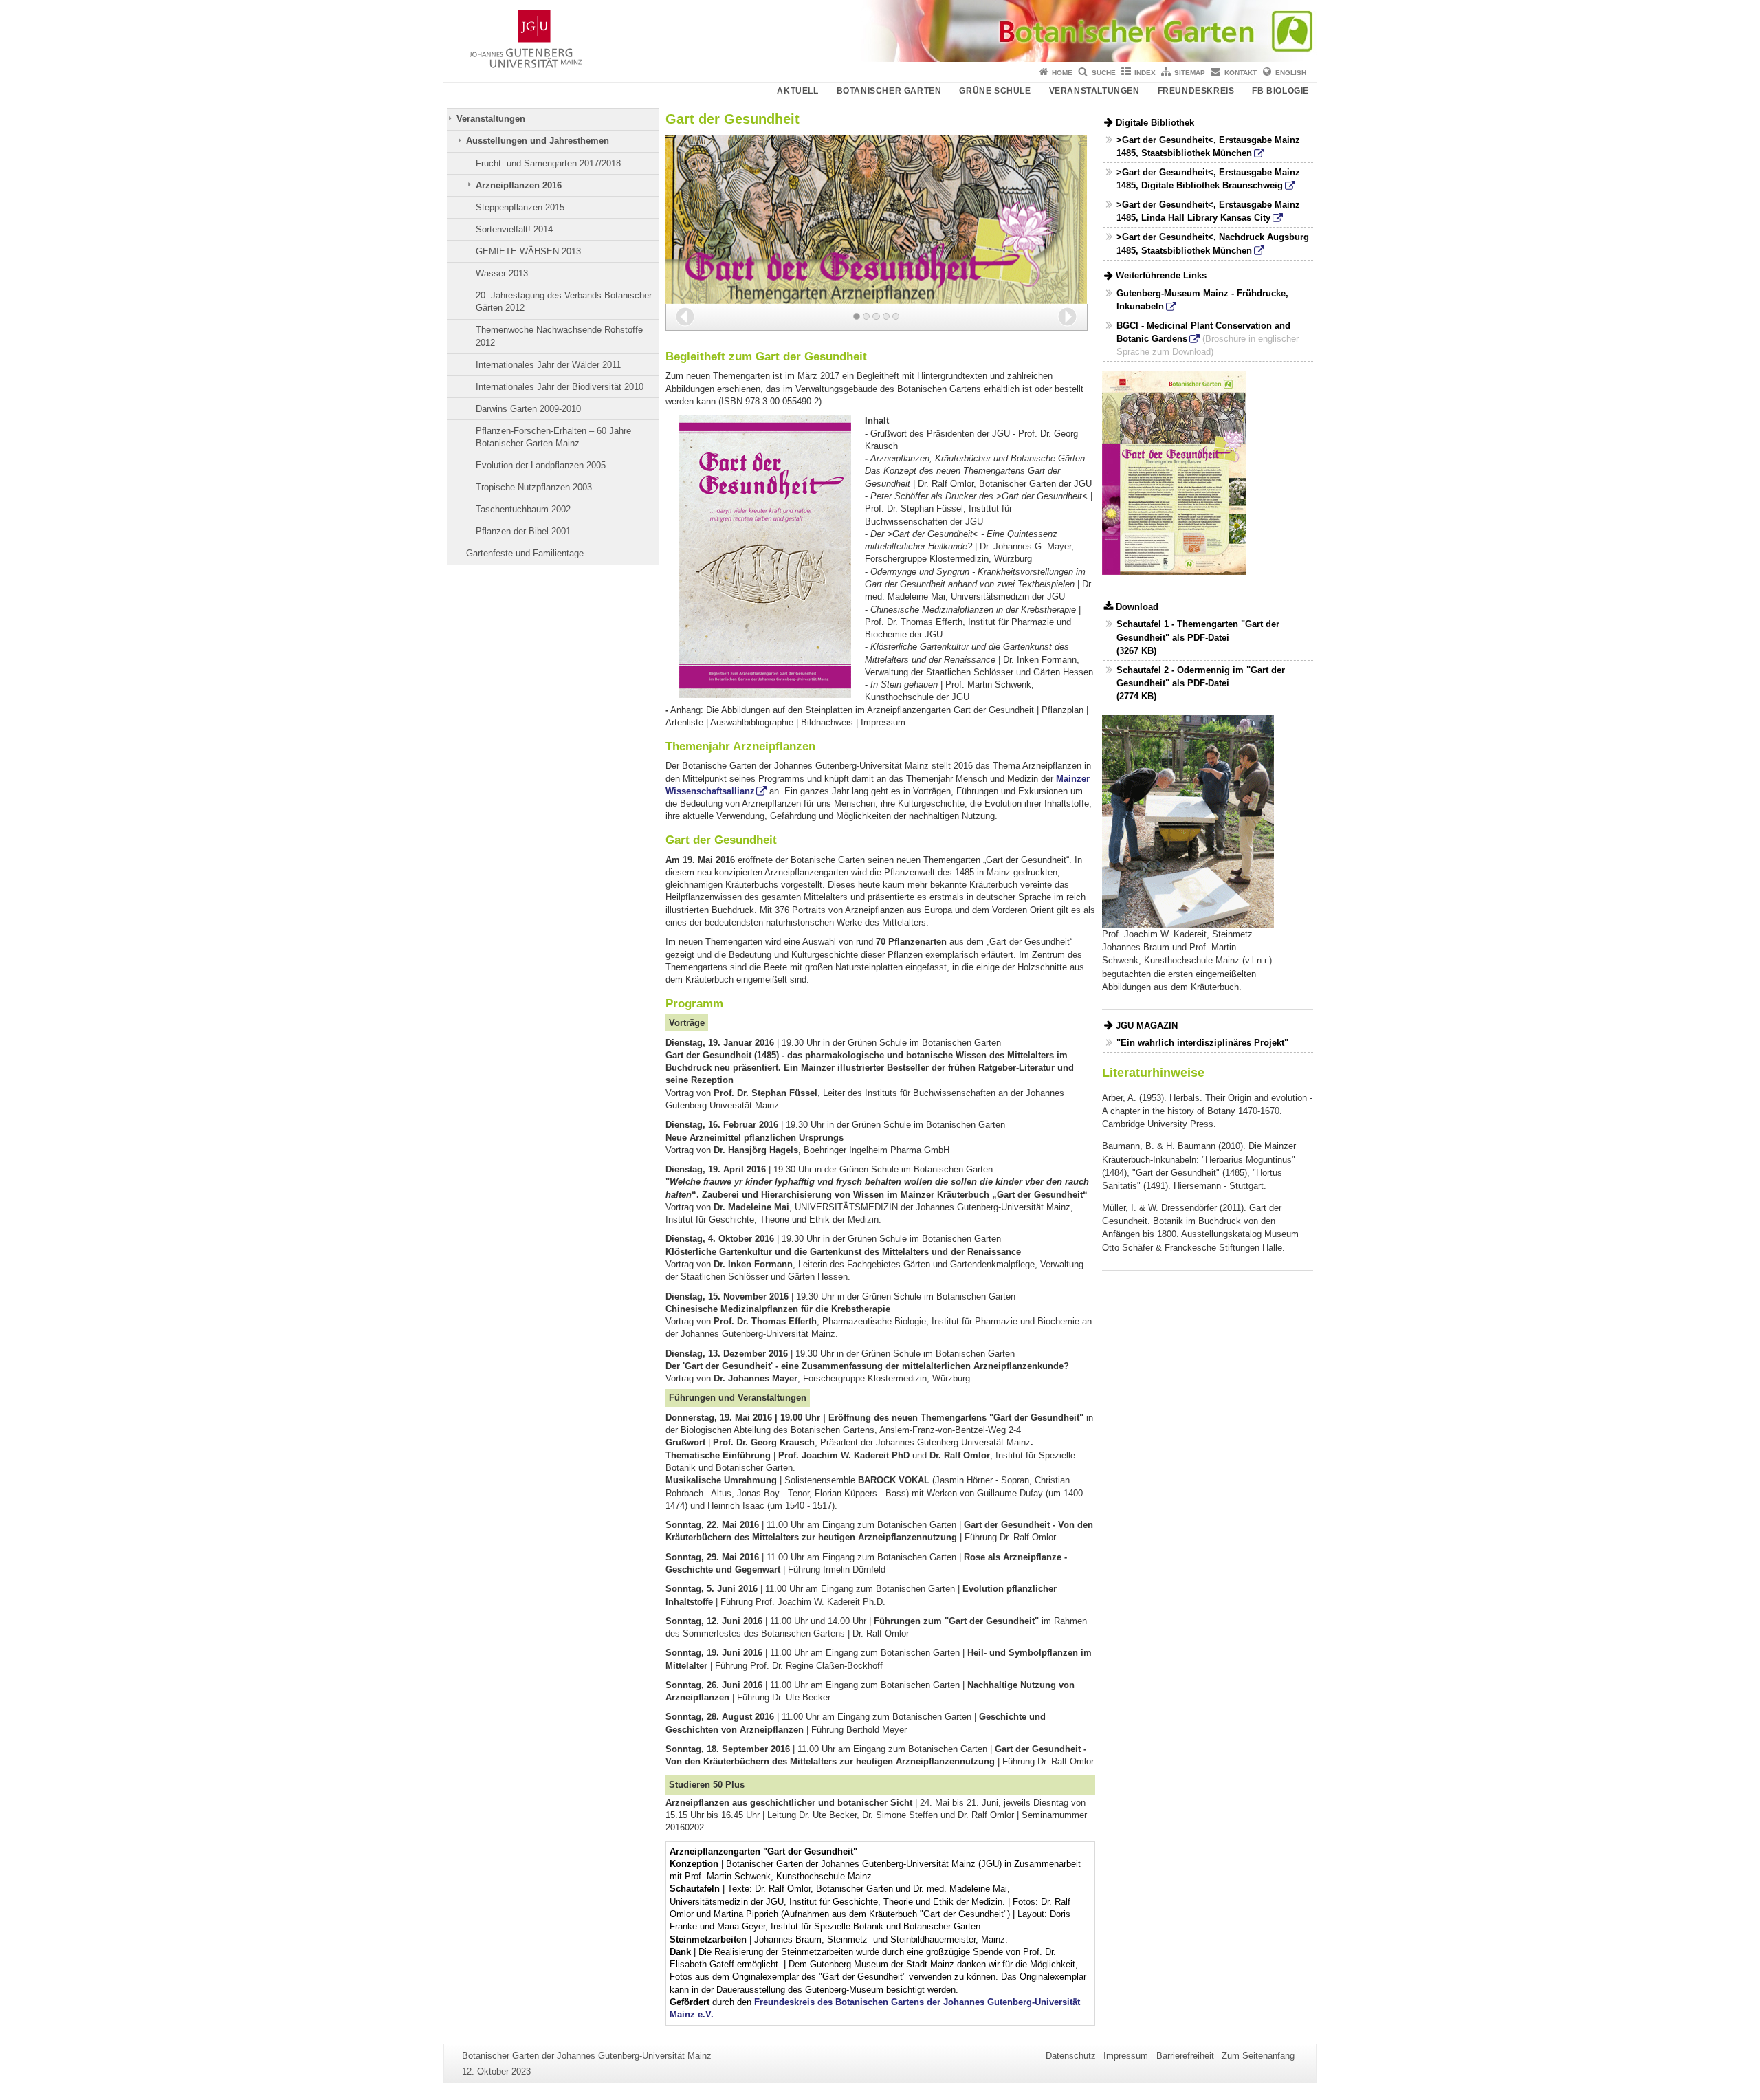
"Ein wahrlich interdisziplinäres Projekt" (1202, 1043)
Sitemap (1190, 73)
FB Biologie (1280, 91)
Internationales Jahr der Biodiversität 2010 (560, 387)
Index (1145, 73)
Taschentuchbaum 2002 (523, 509)
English (1291, 73)
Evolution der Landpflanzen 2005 (541, 465)
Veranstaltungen (1094, 91)
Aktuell (797, 91)
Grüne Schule (995, 91)
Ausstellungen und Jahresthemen (538, 141)
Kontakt (1241, 73)
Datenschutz (1071, 2056)
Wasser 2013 (502, 273)
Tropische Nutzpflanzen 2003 (534, 487)
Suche (1104, 73)
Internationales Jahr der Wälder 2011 (548, 365)
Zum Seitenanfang (1258, 2056)
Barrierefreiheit (1185, 2056)
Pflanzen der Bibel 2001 (523, 531)
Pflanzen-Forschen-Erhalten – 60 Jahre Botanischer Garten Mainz (553, 437)
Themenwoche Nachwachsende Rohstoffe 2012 (559, 336)
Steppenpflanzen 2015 (520, 207)
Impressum (1126, 2056)
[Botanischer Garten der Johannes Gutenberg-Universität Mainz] (880, 31)
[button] (685, 317)
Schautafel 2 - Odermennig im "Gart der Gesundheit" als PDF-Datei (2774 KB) (1201, 683)
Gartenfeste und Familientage (525, 553)
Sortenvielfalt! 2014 (514, 229)
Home (1062, 73)
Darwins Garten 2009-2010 (528, 409)
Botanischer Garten (889, 91)
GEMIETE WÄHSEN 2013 (528, 251)
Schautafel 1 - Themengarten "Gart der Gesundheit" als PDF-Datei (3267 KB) (1198, 637)
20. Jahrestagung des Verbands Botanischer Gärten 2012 (564, 302)
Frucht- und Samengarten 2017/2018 (548, 163)
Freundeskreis (1196, 91)
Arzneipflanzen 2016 (519, 185)
